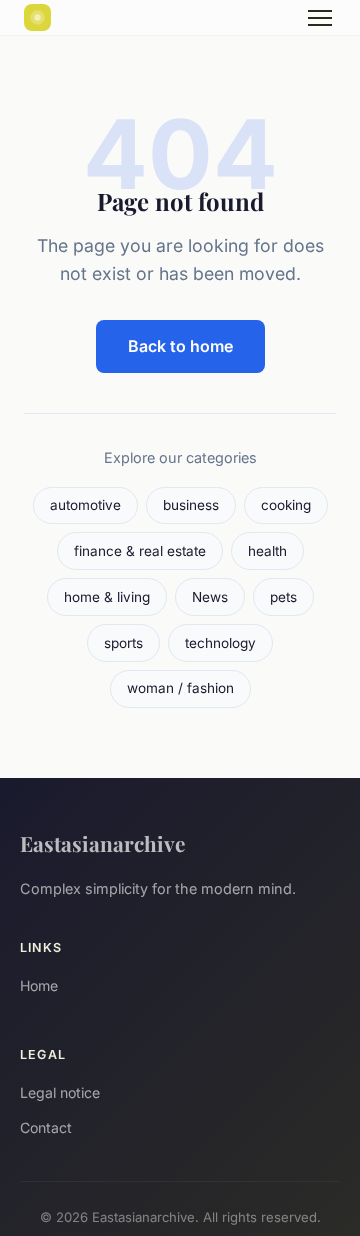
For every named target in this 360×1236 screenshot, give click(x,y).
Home (39, 985)
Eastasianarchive (102, 843)
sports (123, 643)
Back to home (180, 346)
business (191, 505)
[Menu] (320, 18)
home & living (107, 597)
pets (283, 597)
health (267, 551)
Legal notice (60, 1092)
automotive (85, 505)
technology (220, 643)
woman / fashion (180, 688)
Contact (46, 1127)
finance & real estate (140, 551)
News (210, 597)
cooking (286, 505)
